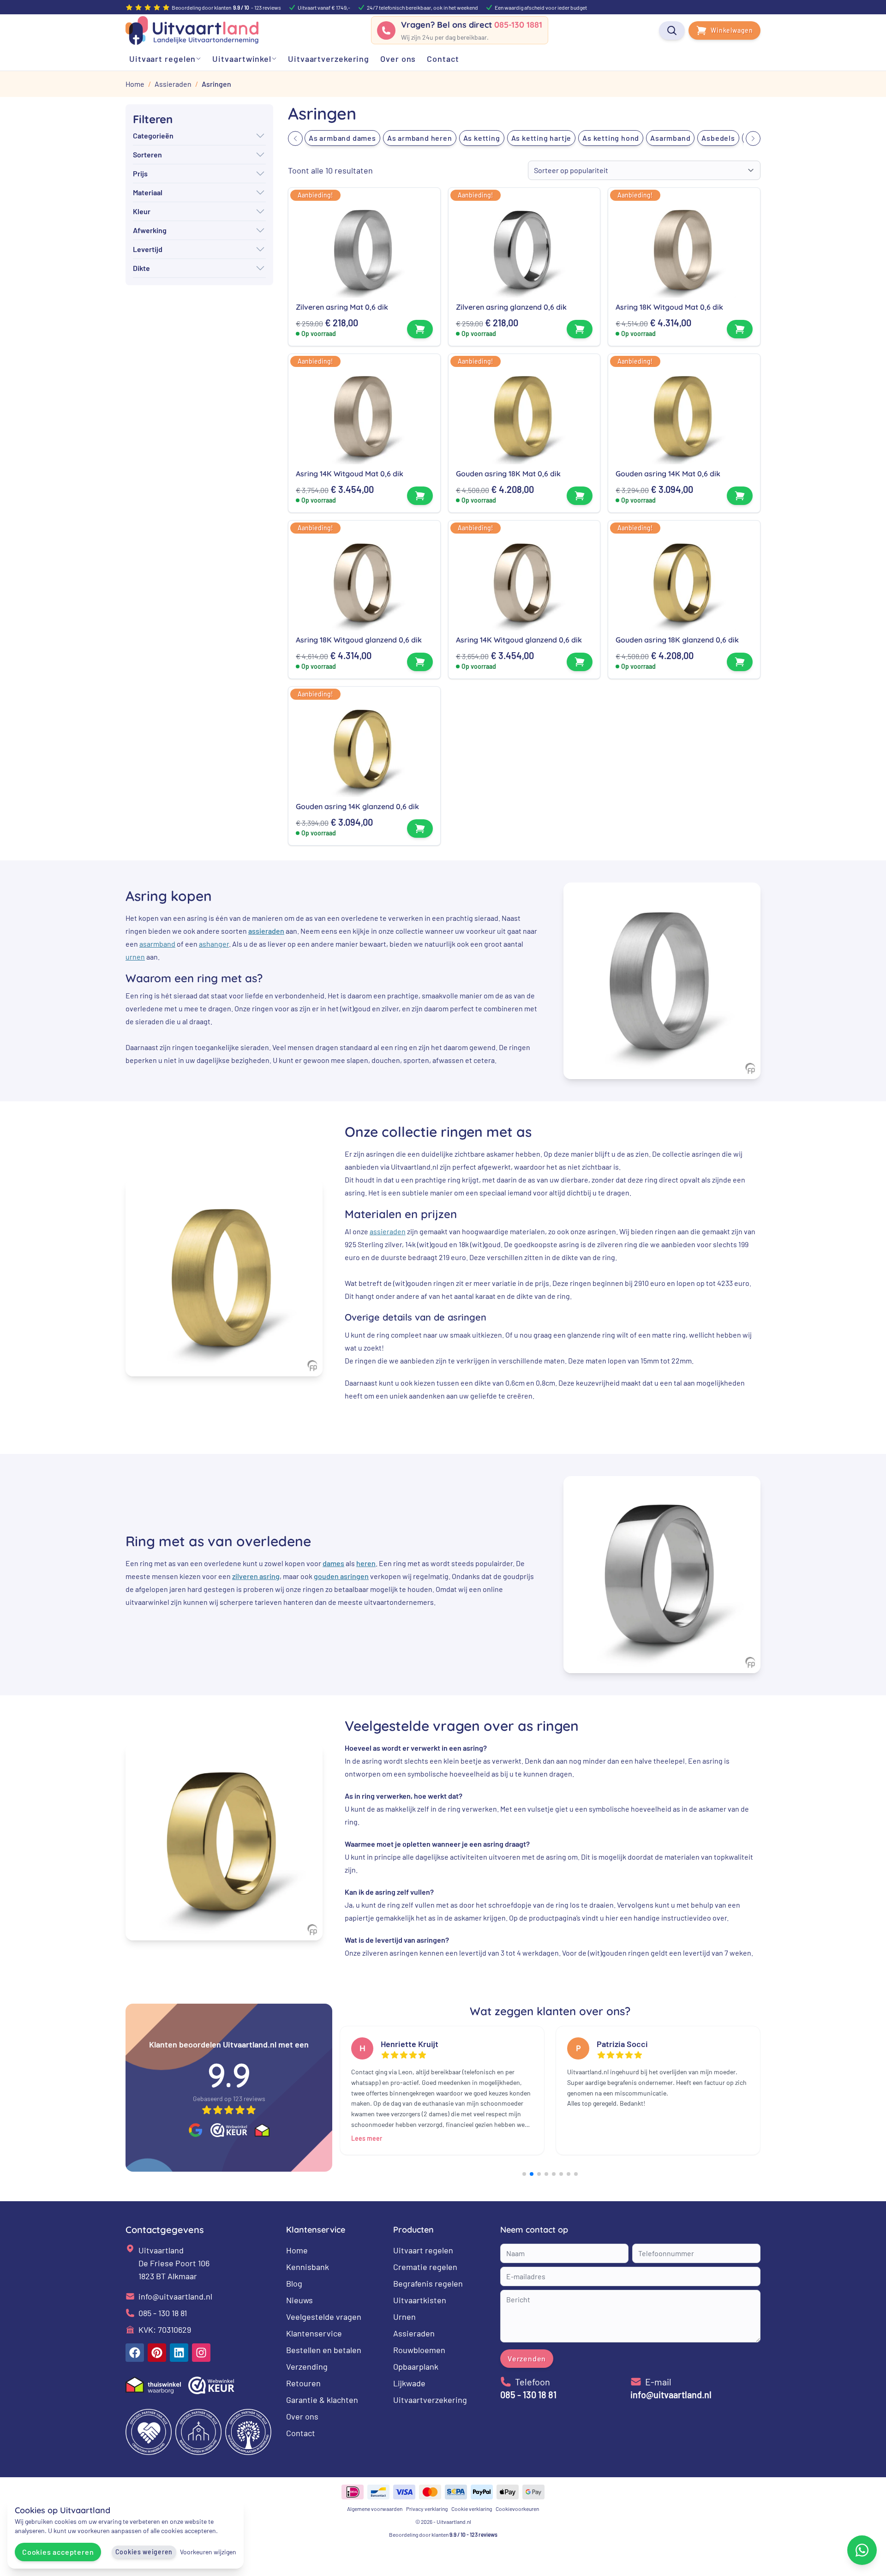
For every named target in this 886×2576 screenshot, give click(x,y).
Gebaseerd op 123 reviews (229, 2099)
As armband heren (420, 138)
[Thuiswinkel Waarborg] (262, 2130)
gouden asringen (341, 1576)
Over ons (302, 2416)
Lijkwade (409, 2383)
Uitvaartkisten (420, 2300)
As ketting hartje (542, 138)
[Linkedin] (179, 2353)
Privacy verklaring (427, 2509)
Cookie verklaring (472, 2509)
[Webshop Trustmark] (229, 2130)
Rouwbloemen (419, 2350)
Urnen (404, 2317)
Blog (294, 2283)
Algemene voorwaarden (375, 2509)
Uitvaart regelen (423, 2250)
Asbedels (718, 138)
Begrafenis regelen (428, 2283)
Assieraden (414, 2333)
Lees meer (367, 2138)
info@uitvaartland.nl (175, 2296)
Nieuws (299, 2300)
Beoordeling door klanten (443, 2534)
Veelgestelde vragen (324, 2317)
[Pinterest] (157, 2353)
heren (366, 1564)
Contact (301, 2433)
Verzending (307, 2366)
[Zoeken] (672, 30)
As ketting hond (611, 138)
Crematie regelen (425, 2267)
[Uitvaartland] (192, 30)
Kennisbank (308, 2267)
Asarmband (670, 138)
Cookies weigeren (144, 2552)
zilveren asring (256, 1576)
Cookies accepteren (58, 2552)
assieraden (266, 931)
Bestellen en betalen (324, 2350)
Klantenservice (314, 2333)
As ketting (482, 138)
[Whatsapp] (862, 2550)
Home (297, 2250)
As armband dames (342, 138)
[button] (295, 138)
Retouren (303, 2383)
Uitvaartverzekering (430, 2400)
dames (333, 1564)
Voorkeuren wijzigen (208, 2552)
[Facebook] (135, 2353)
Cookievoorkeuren (517, 2509)
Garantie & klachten (322, 2400)
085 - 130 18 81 (163, 2313)
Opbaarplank (416, 2366)
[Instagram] (201, 2353)
